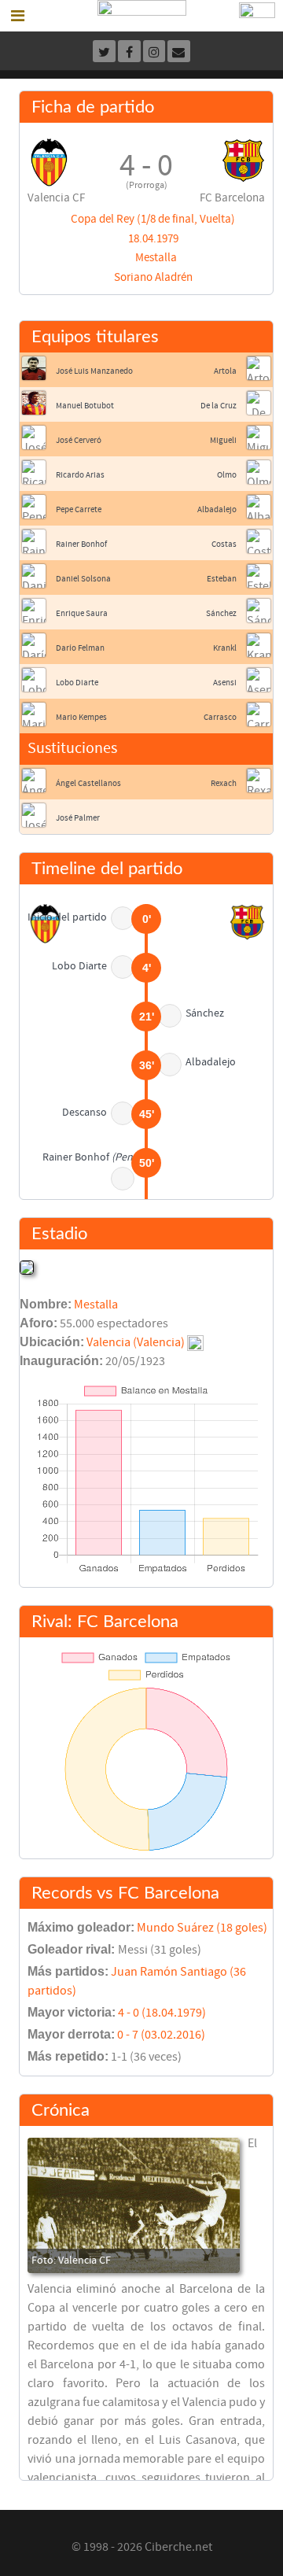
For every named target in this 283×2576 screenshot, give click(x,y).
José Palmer (78, 818)
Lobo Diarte (77, 683)
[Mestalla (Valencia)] (27, 1267)
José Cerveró (79, 440)
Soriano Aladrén (153, 277)
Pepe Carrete (79, 509)
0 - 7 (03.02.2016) (161, 2035)
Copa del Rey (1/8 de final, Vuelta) (153, 219)
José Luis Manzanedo (94, 371)
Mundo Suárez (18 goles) (202, 1928)
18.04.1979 (153, 239)
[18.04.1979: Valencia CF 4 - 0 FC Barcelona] (134, 2205)
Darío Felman (80, 648)
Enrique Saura (82, 613)
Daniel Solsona (83, 579)
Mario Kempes (81, 717)
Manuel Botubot (85, 406)
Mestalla (156, 258)
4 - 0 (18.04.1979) (162, 2013)
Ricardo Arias (80, 475)
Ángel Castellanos (88, 783)
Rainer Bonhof (81, 544)
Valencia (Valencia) (136, 1342)
